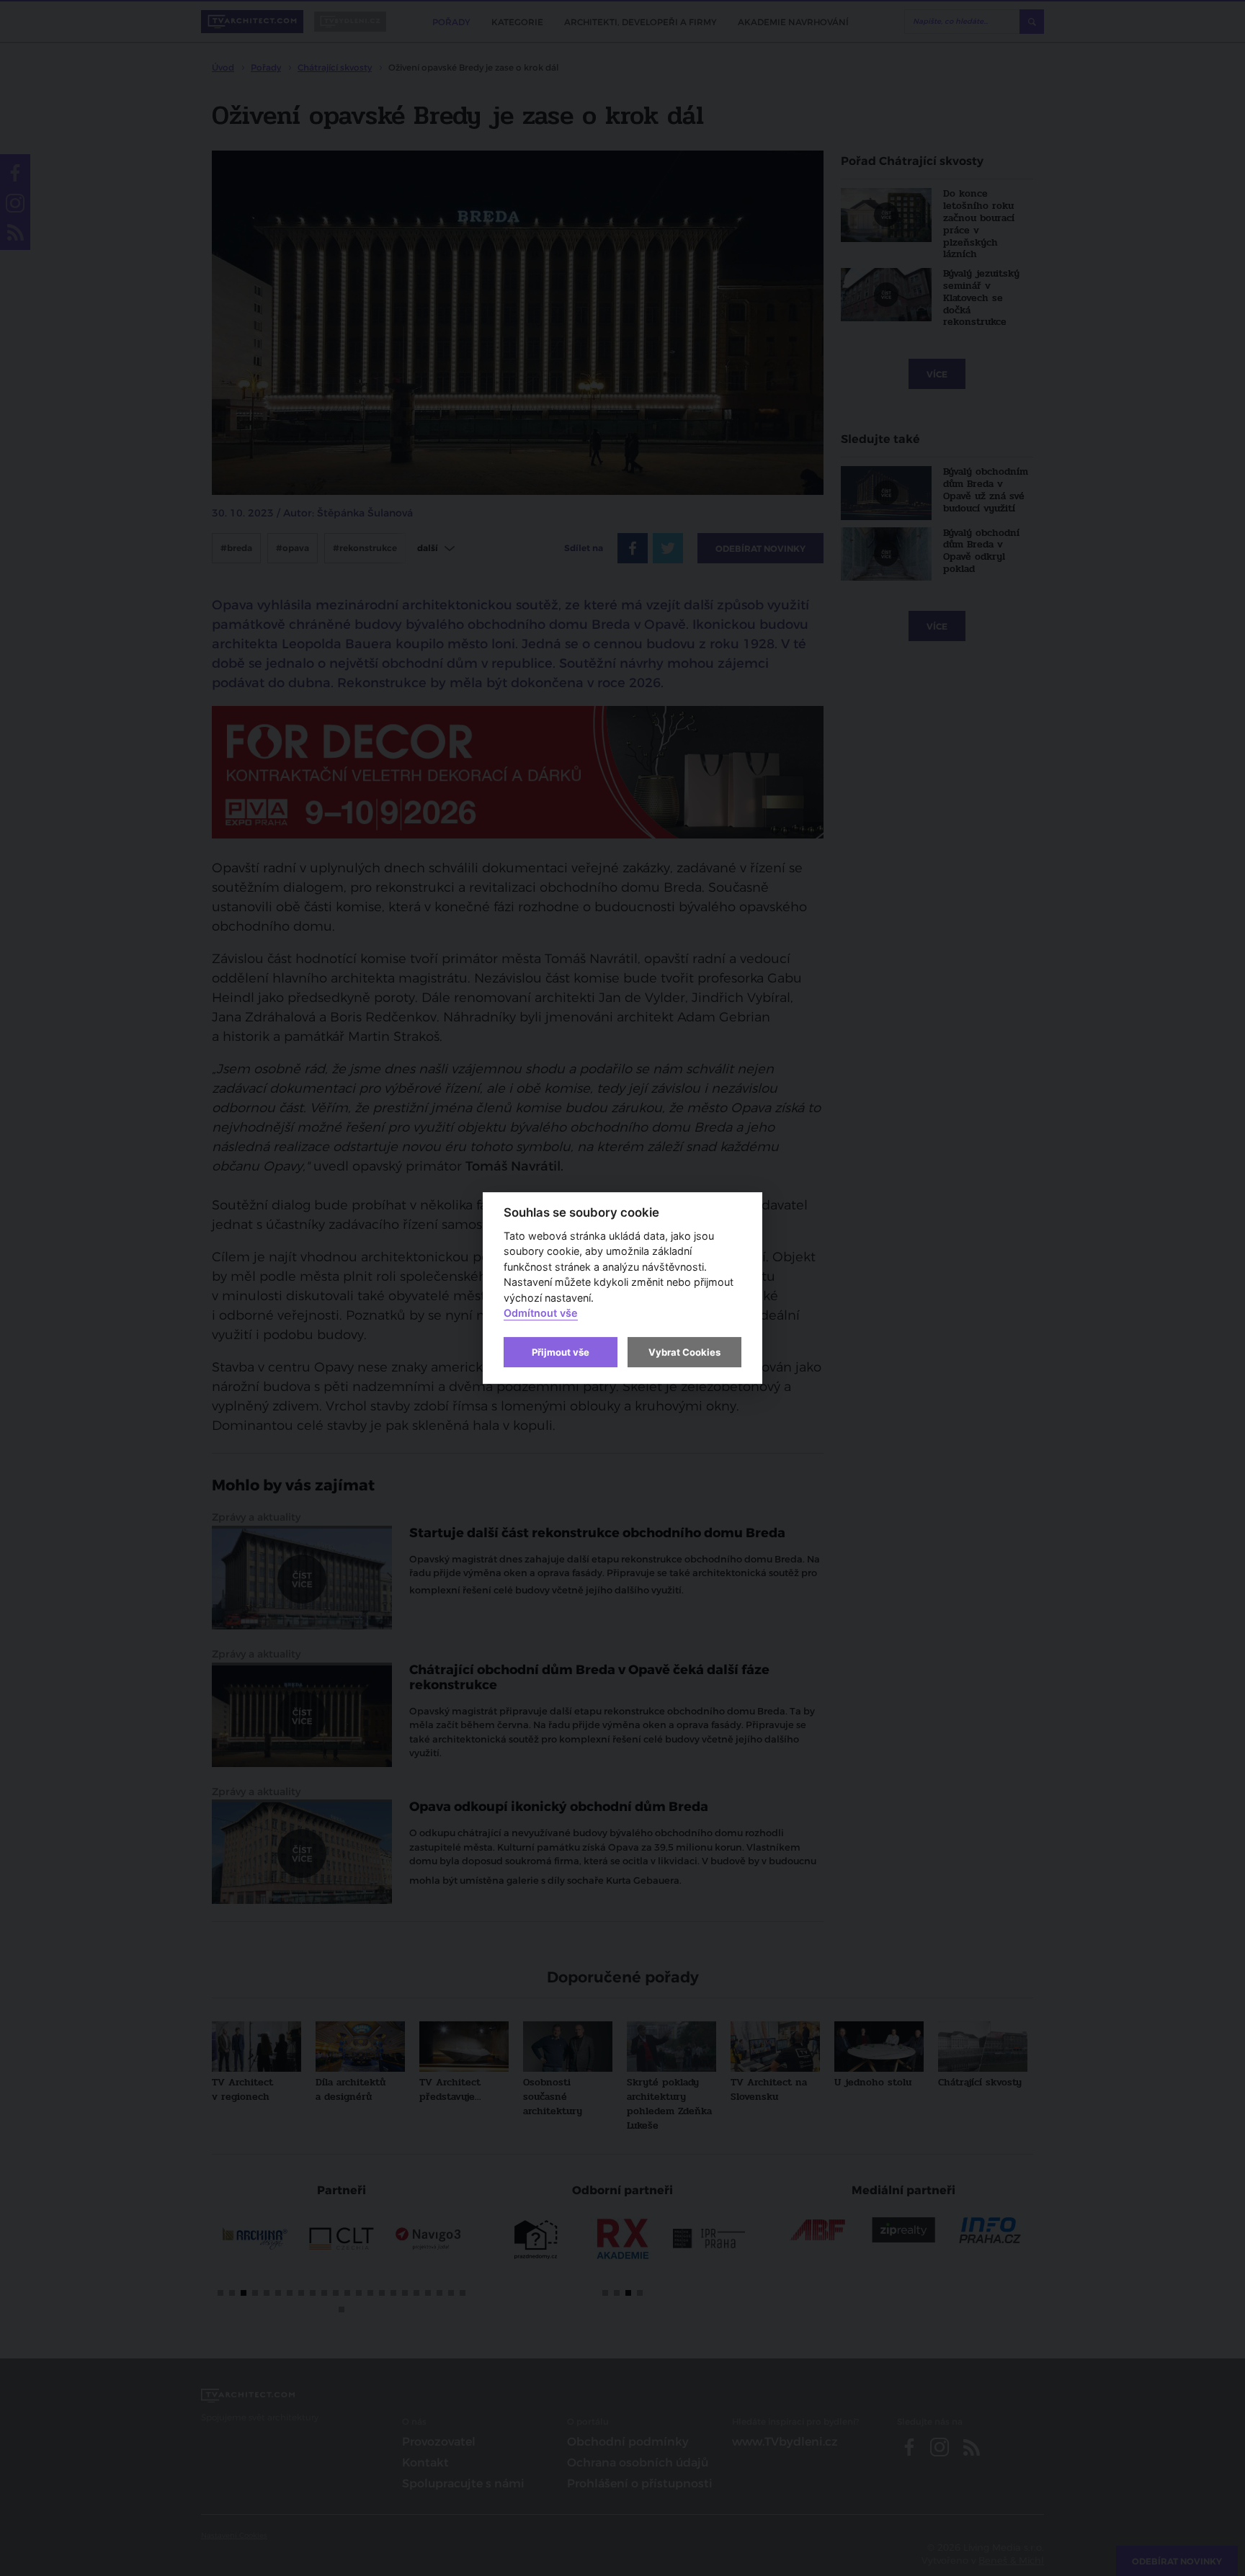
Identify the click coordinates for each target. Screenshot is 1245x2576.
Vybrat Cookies (684, 1352)
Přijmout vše (561, 1352)
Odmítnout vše (541, 1314)
